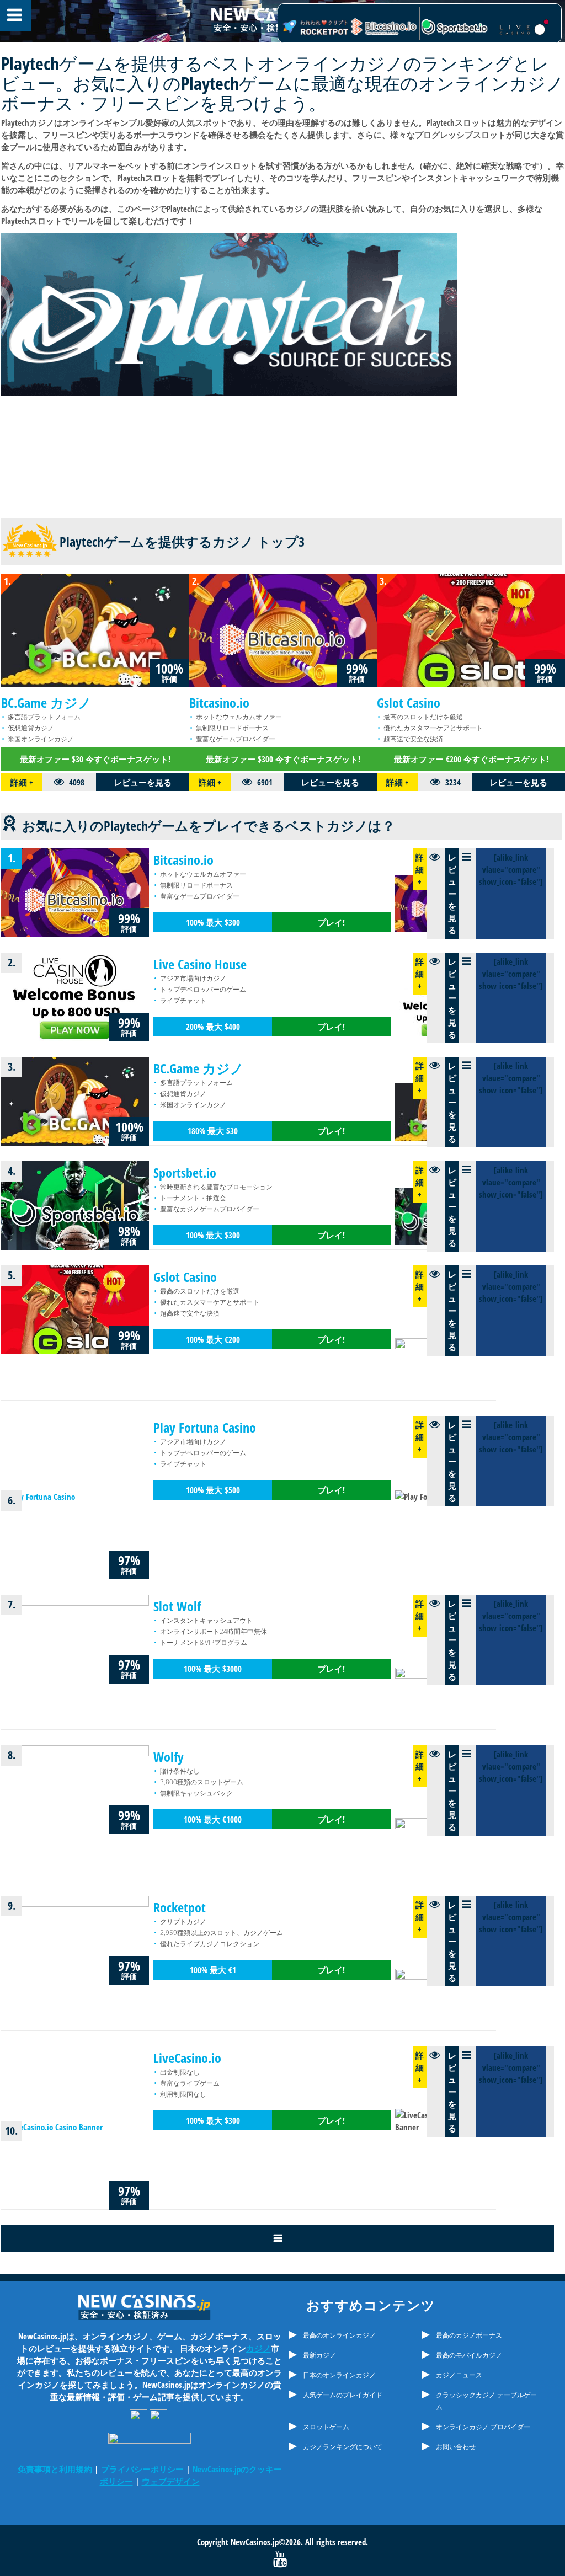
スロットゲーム (326, 2427)
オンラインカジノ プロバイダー (483, 2427)
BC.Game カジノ (46, 702)
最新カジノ (319, 2355)
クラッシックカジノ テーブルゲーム (486, 2401)
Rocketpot (180, 1907)
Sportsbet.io (185, 1172)
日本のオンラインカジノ (339, 2375)
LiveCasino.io (187, 2058)
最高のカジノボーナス (469, 2335)
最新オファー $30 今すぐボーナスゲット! (95, 759)
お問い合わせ (456, 2447)
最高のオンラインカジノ (339, 2335)
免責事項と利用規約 (55, 2469)
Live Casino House (200, 964)
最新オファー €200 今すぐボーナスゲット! (471, 759)
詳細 (22, 782)
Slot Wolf (177, 1606)
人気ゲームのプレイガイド (343, 2395)
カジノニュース (459, 2375)
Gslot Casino (409, 702)
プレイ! (331, 922)
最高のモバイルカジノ (469, 2355)
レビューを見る (143, 782)
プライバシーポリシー (142, 2469)
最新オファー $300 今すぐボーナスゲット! (283, 759)
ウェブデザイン (171, 2481)
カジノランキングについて (343, 2447)
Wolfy (169, 1757)
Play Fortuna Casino (205, 1427)
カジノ (258, 2348)
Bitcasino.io (219, 702)
